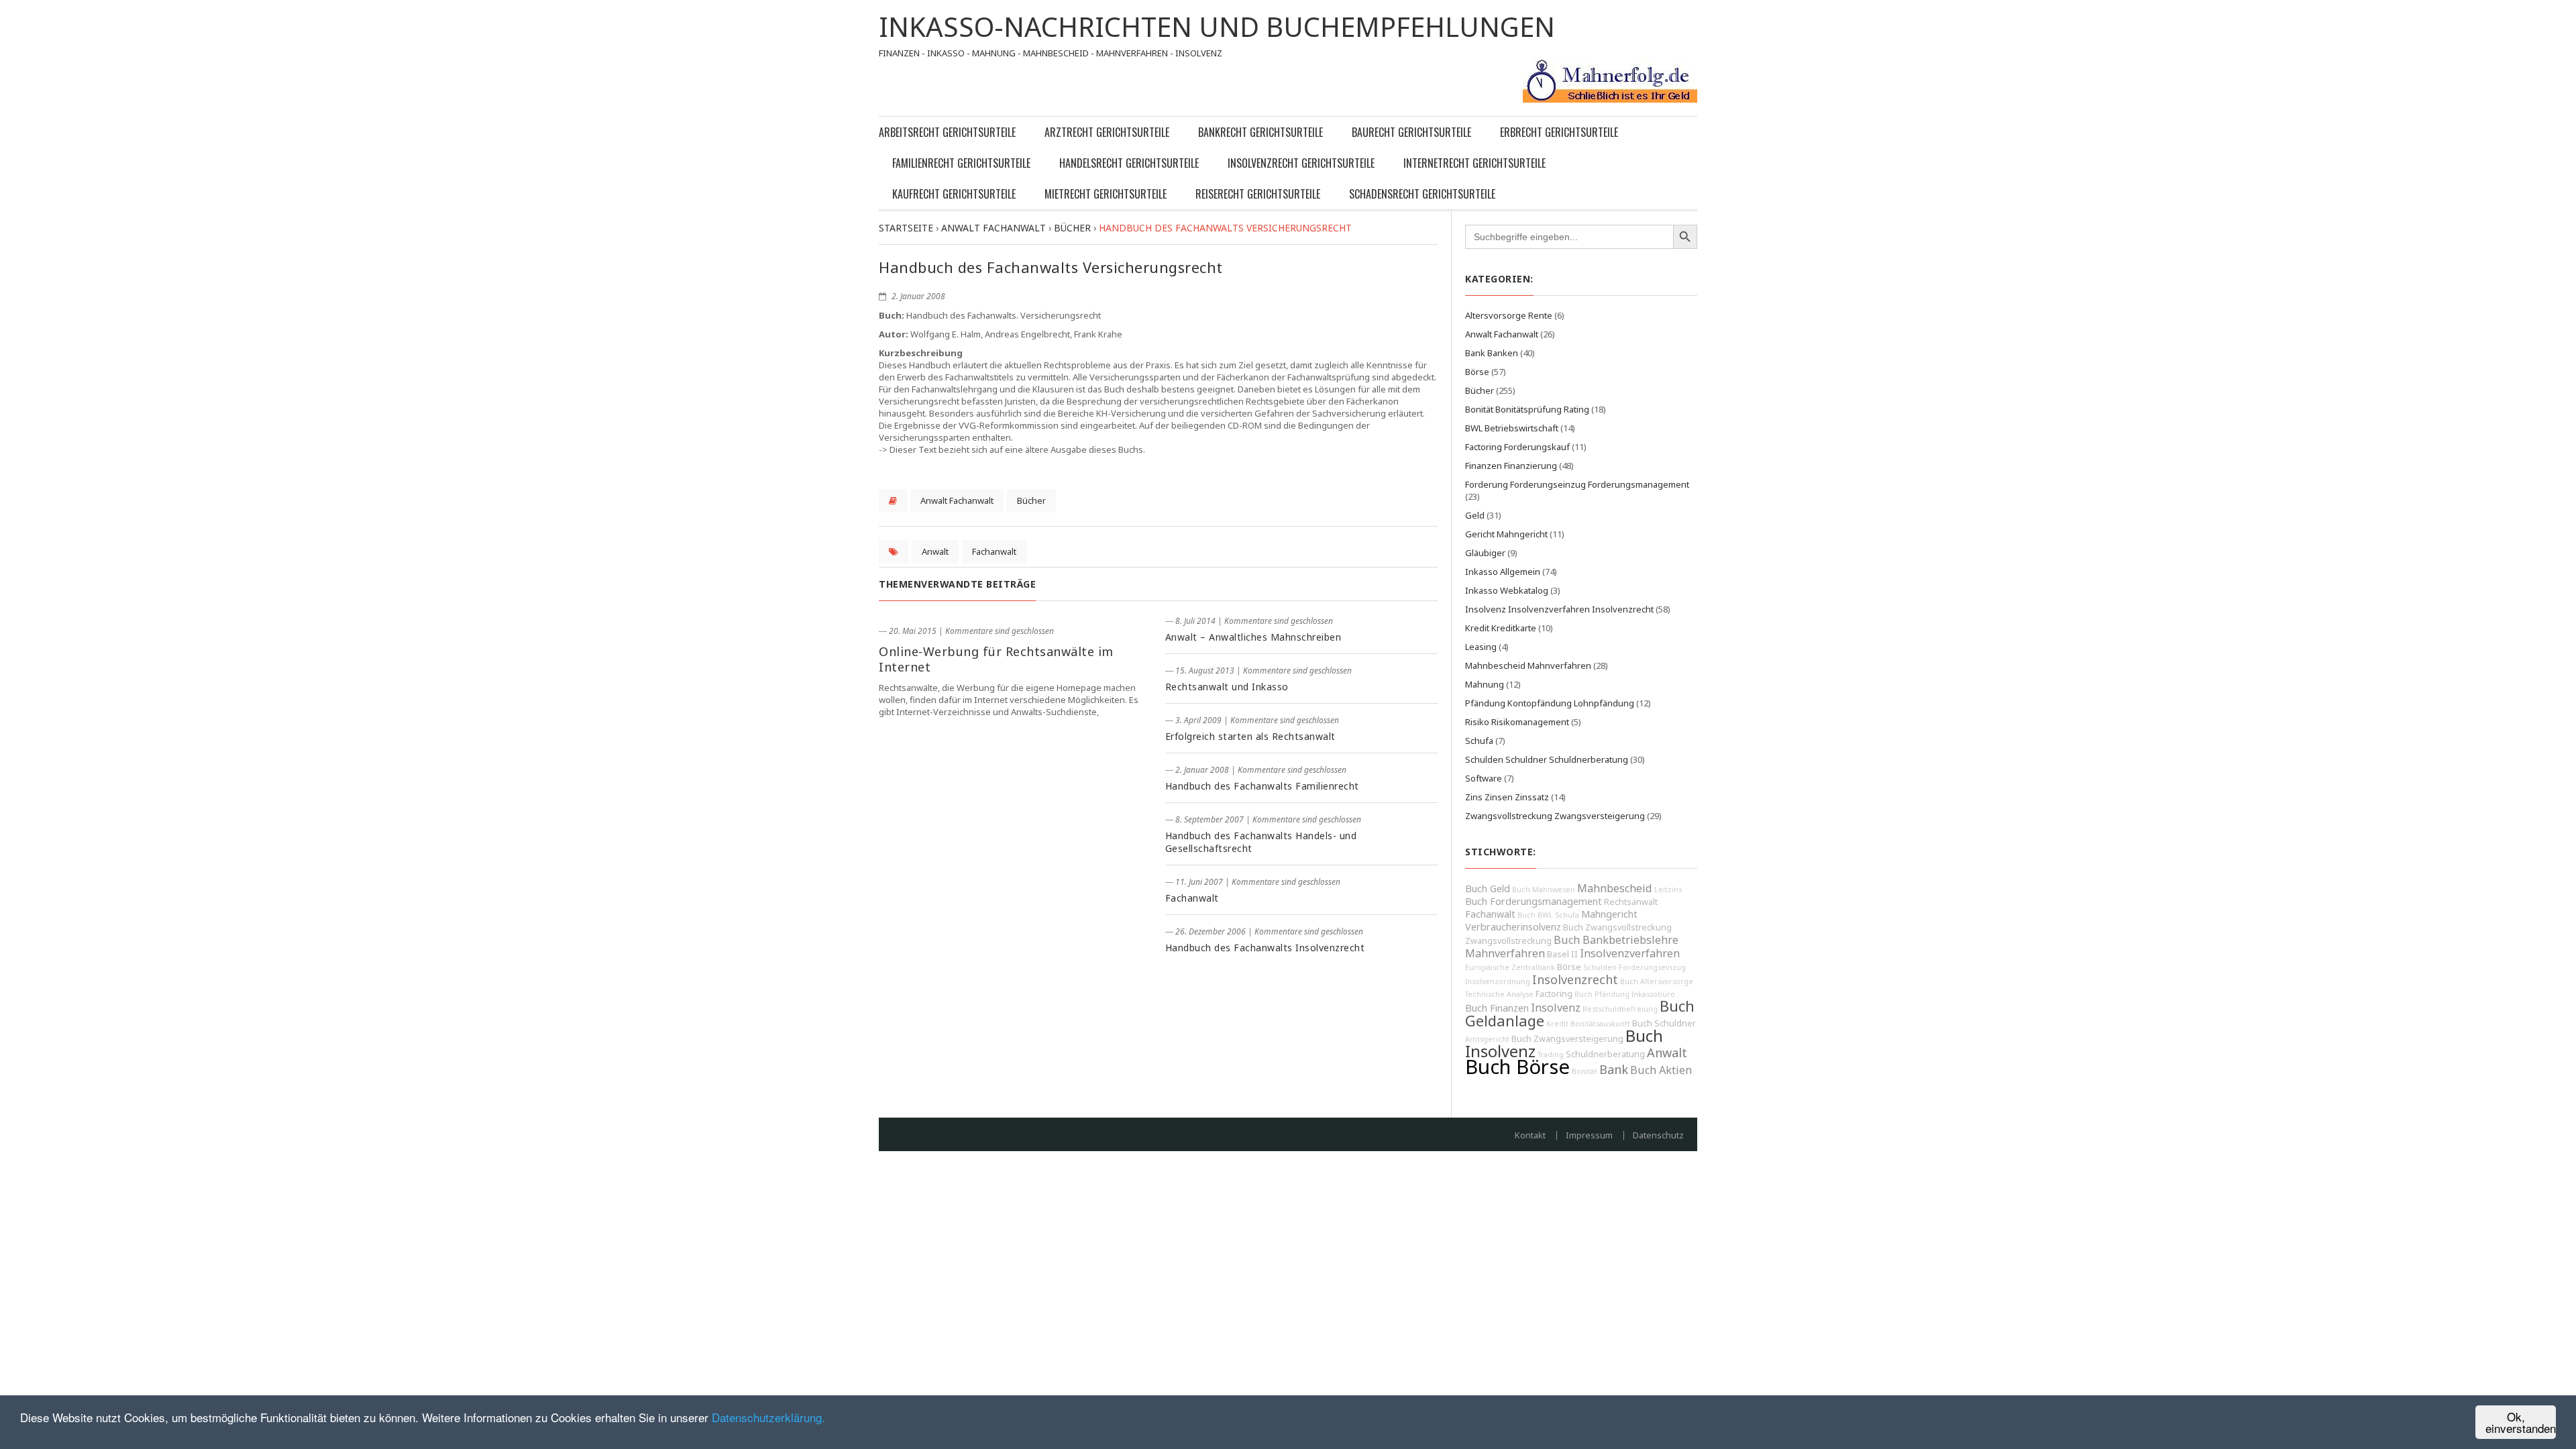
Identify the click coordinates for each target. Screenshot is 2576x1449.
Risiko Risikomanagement (1517, 722)
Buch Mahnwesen (1544, 890)
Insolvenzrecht (1575, 979)
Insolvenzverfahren (1630, 953)
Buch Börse (1517, 1067)
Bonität (1585, 1071)
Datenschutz (1658, 1135)
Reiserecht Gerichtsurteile (1258, 194)
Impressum (1589, 1135)
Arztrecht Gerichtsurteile (1107, 132)
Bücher (1031, 500)
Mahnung (1485, 684)
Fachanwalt (994, 551)
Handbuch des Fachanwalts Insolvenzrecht (1265, 948)
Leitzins (1668, 890)
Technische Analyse (1499, 994)
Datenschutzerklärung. (768, 1417)
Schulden (1600, 967)
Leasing (1481, 647)
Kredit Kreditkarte (1501, 628)
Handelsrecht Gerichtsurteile (1129, 163)
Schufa (1479, 741)
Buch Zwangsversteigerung (1567, 1039)
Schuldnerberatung (1605, 1054)
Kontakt (1530, 1135)
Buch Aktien (1661, 1070)
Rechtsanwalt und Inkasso (1227, 687)
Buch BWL (1535, 915)
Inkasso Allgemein (1503, 572)
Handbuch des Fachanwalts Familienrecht (1262, 786)
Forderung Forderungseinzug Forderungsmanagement (1577, 484)
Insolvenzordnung (1498, 981)
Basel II (1562, 954)
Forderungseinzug (1652, 967)
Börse (1477, 372)
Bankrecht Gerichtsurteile (1260, 132)
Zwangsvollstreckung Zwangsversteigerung (1555, 816)
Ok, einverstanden (2521, 1422)
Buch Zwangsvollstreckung (1617, 927)
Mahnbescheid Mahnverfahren (1528, 665)
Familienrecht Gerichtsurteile (961, 163)
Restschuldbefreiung (1620, 1009)
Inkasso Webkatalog (1507, 590)
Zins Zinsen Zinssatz (1507, 797)
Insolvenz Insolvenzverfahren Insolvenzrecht (1559, 609)
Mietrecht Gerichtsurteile (1106, 194)
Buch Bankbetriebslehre (1616, 940)
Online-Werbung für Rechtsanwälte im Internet (996, 659)
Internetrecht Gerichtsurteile (1474, 163)
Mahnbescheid (1615, 888)
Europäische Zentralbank (1510, 967)
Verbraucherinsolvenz (1513, 927)
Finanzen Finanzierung (1511, 466)
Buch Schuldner (1664, 1023)
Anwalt (935, 551)
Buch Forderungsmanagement (1534, 901)
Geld (1475, 515)
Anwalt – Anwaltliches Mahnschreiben (1253, 637)
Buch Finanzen (1497, 1008)
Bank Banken (1492, 353)
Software (1484, 778)
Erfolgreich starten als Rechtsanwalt (1250, 736)
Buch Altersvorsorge (1657, 981)
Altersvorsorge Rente (1509, 315)
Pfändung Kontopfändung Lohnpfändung (1550, 703)
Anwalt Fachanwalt (957, 500)
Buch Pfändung (1602, 994)
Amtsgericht (1487, 1039)
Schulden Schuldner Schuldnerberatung (1547, 759)
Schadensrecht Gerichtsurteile (1422, 194)
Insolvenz (1556, 1008)
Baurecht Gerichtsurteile (1411, 132)
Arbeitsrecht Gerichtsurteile (947, 132)
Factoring (1554, 994)
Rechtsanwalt (1631, 902)
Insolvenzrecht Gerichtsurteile (1301, 163)
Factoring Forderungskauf (1517, 447)
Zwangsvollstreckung (1508, 941)
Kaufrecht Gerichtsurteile (954, 194)
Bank (1614, 1069)
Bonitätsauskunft (1600, 1024)
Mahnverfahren (1505, 953)
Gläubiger (1485, 553)
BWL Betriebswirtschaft (1512, 428)
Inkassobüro (1653, 994)
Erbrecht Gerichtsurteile (1559, 132)
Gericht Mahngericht (1506, 534)
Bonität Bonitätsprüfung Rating (1527, 409)
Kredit (1557, 1024)
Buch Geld (1488, 889)
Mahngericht (1609, 914)
